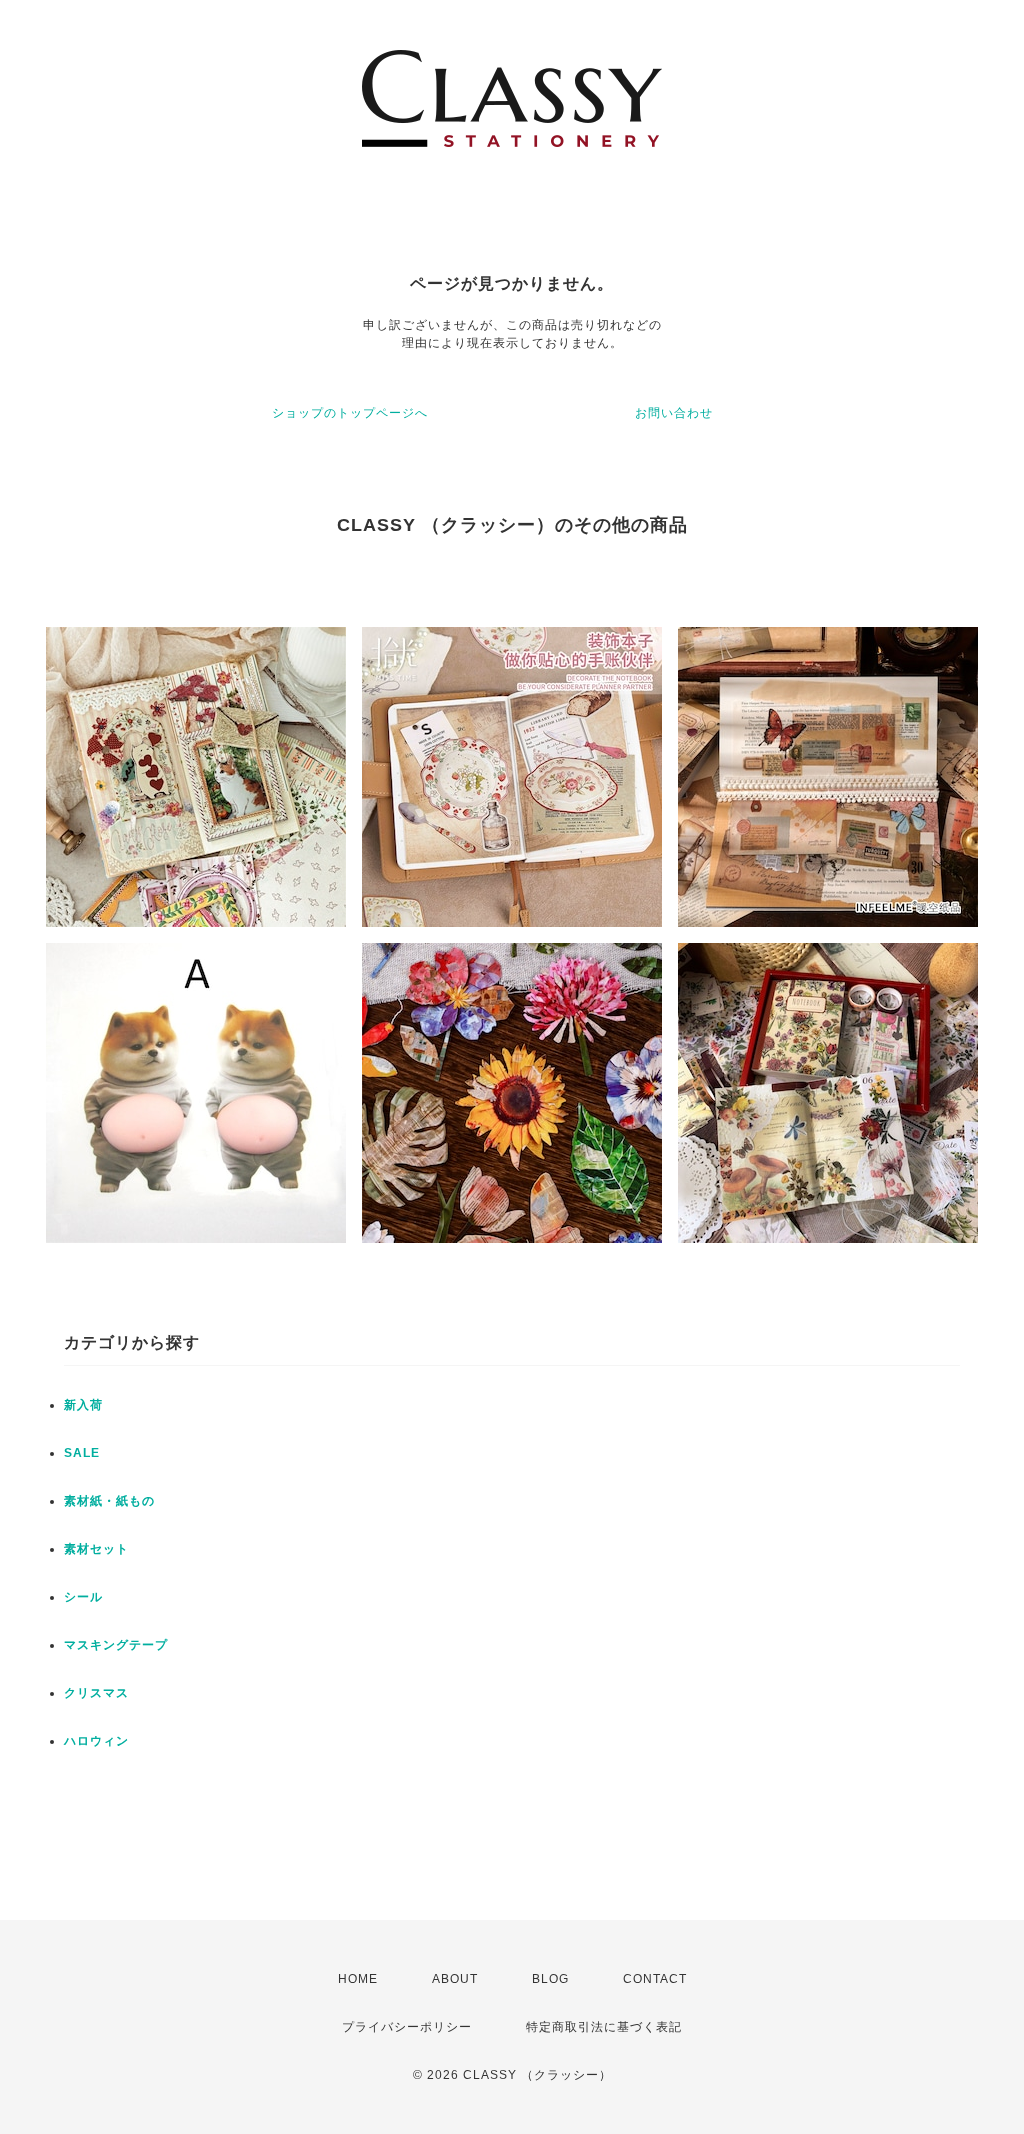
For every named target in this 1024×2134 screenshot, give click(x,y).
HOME (358, 1979)
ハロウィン (96, 1741)
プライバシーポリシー (407, 2027)
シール (83, 1597)
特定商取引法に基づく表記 (604, 2027)
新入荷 (83, 1405)
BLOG (550, 1979)
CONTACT (655, 1979)
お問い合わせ (674, 413)
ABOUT (455, 1979)
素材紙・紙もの (109, 1501)
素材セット (96, 1549)
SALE (82, 1453)
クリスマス (96, 1693)
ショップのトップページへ (350, 413)
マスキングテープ (116, 1645)
